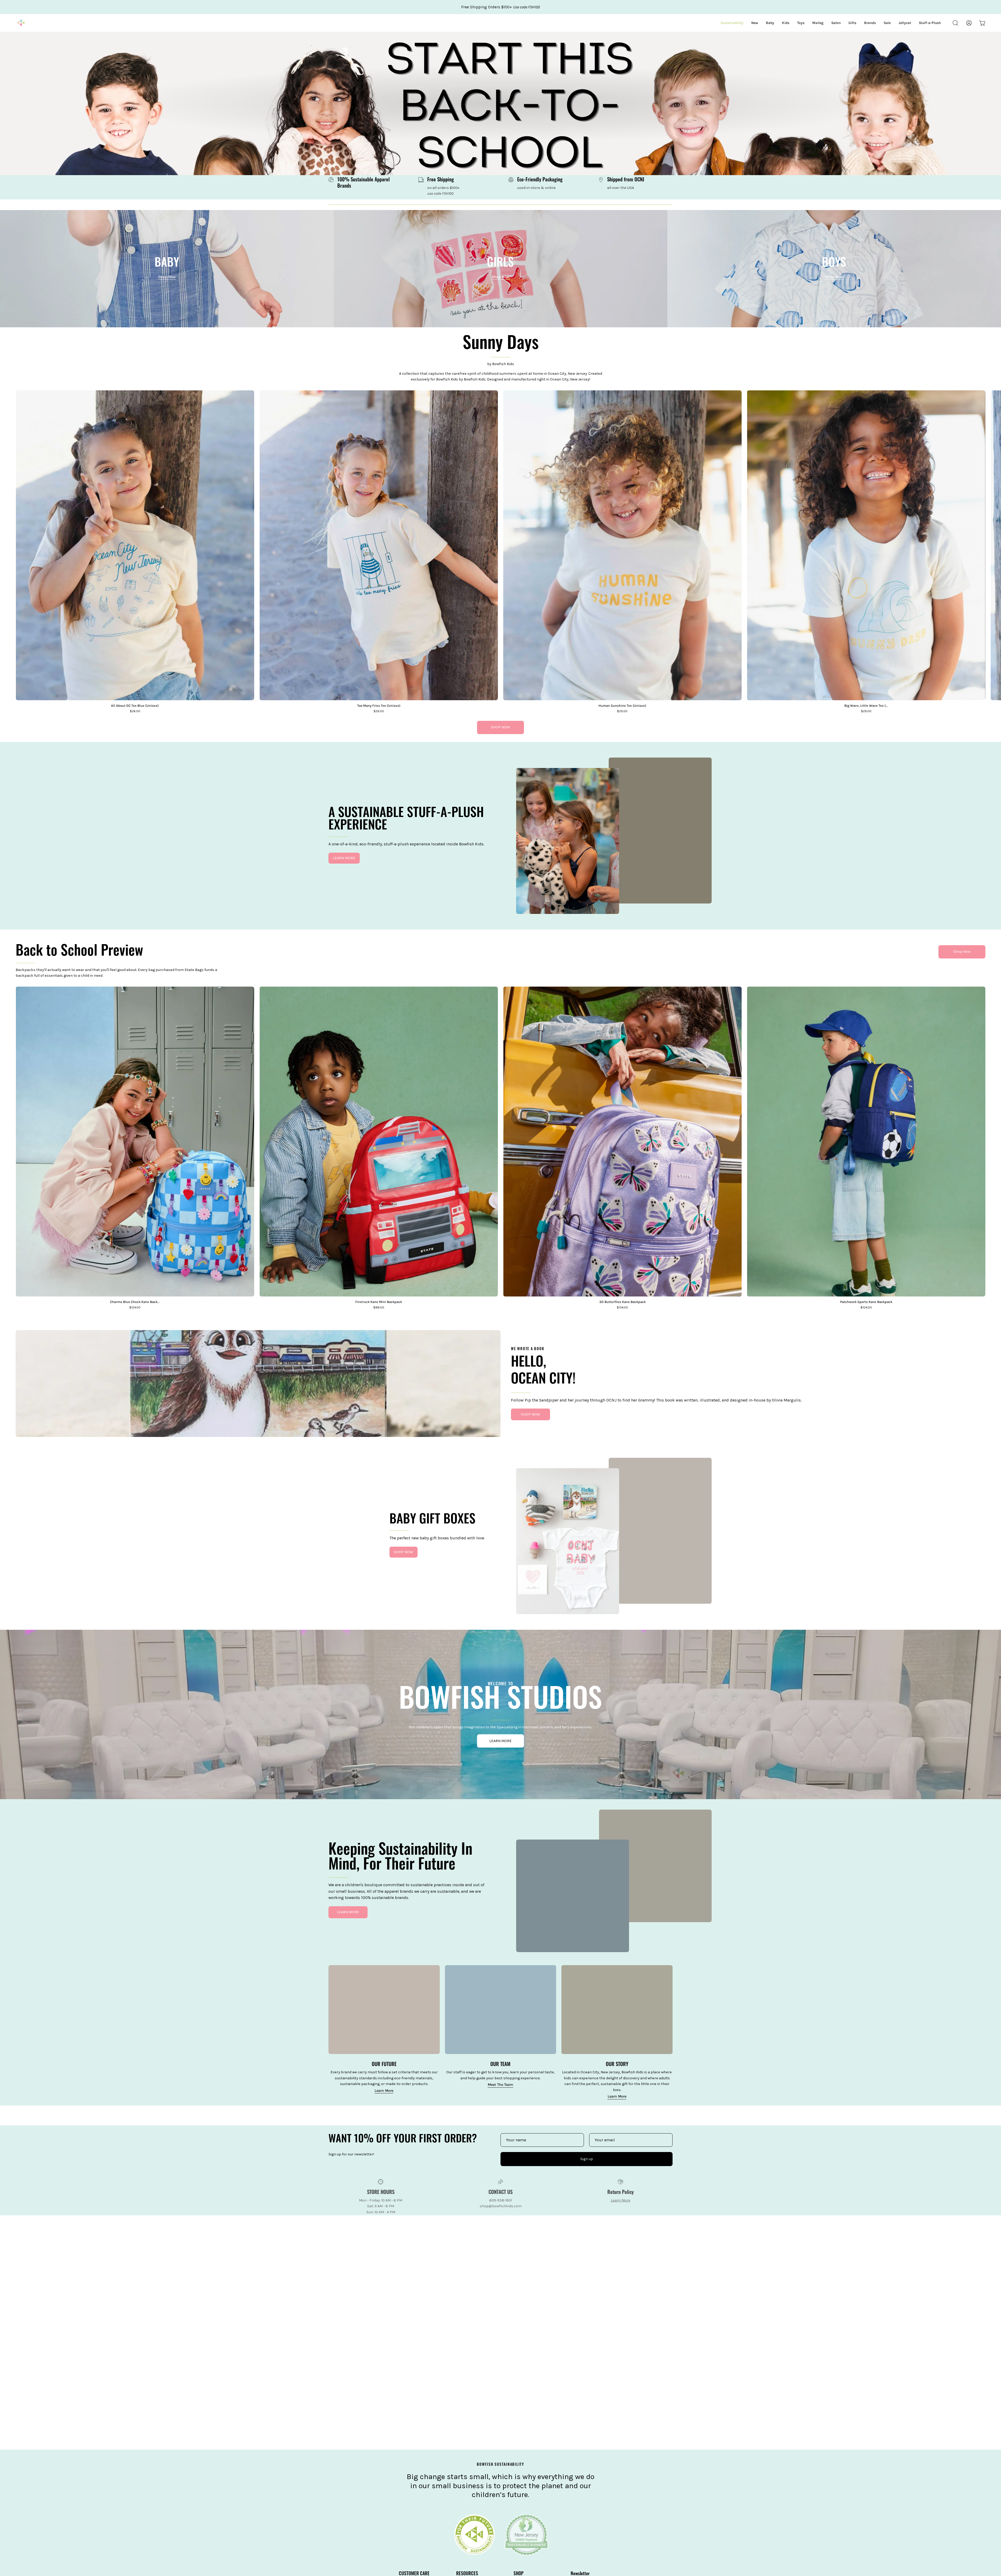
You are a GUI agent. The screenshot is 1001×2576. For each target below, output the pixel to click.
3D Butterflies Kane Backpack (622, 1302)
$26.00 (135, 711)
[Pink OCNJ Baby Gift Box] (568, 1545)
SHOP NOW (500, 727)
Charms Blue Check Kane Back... (135, 1302)
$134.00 (622, 1308)
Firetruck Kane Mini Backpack (379, 1302)
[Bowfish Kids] (21, 23)
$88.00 (379, 1308)
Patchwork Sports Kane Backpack (866, 1302)
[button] (955, 23)
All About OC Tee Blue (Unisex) (135, 706)
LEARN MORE (344, 858)
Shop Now (962, 952)
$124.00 (135, 1308)
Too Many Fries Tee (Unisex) (379, 706)
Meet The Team (500, 2085)
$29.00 (379, 711)
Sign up (587, 2159)
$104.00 (866, 1308)
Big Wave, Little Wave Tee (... (866, 706)
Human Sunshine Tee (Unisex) (622, 706)
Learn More (384, 2091)
